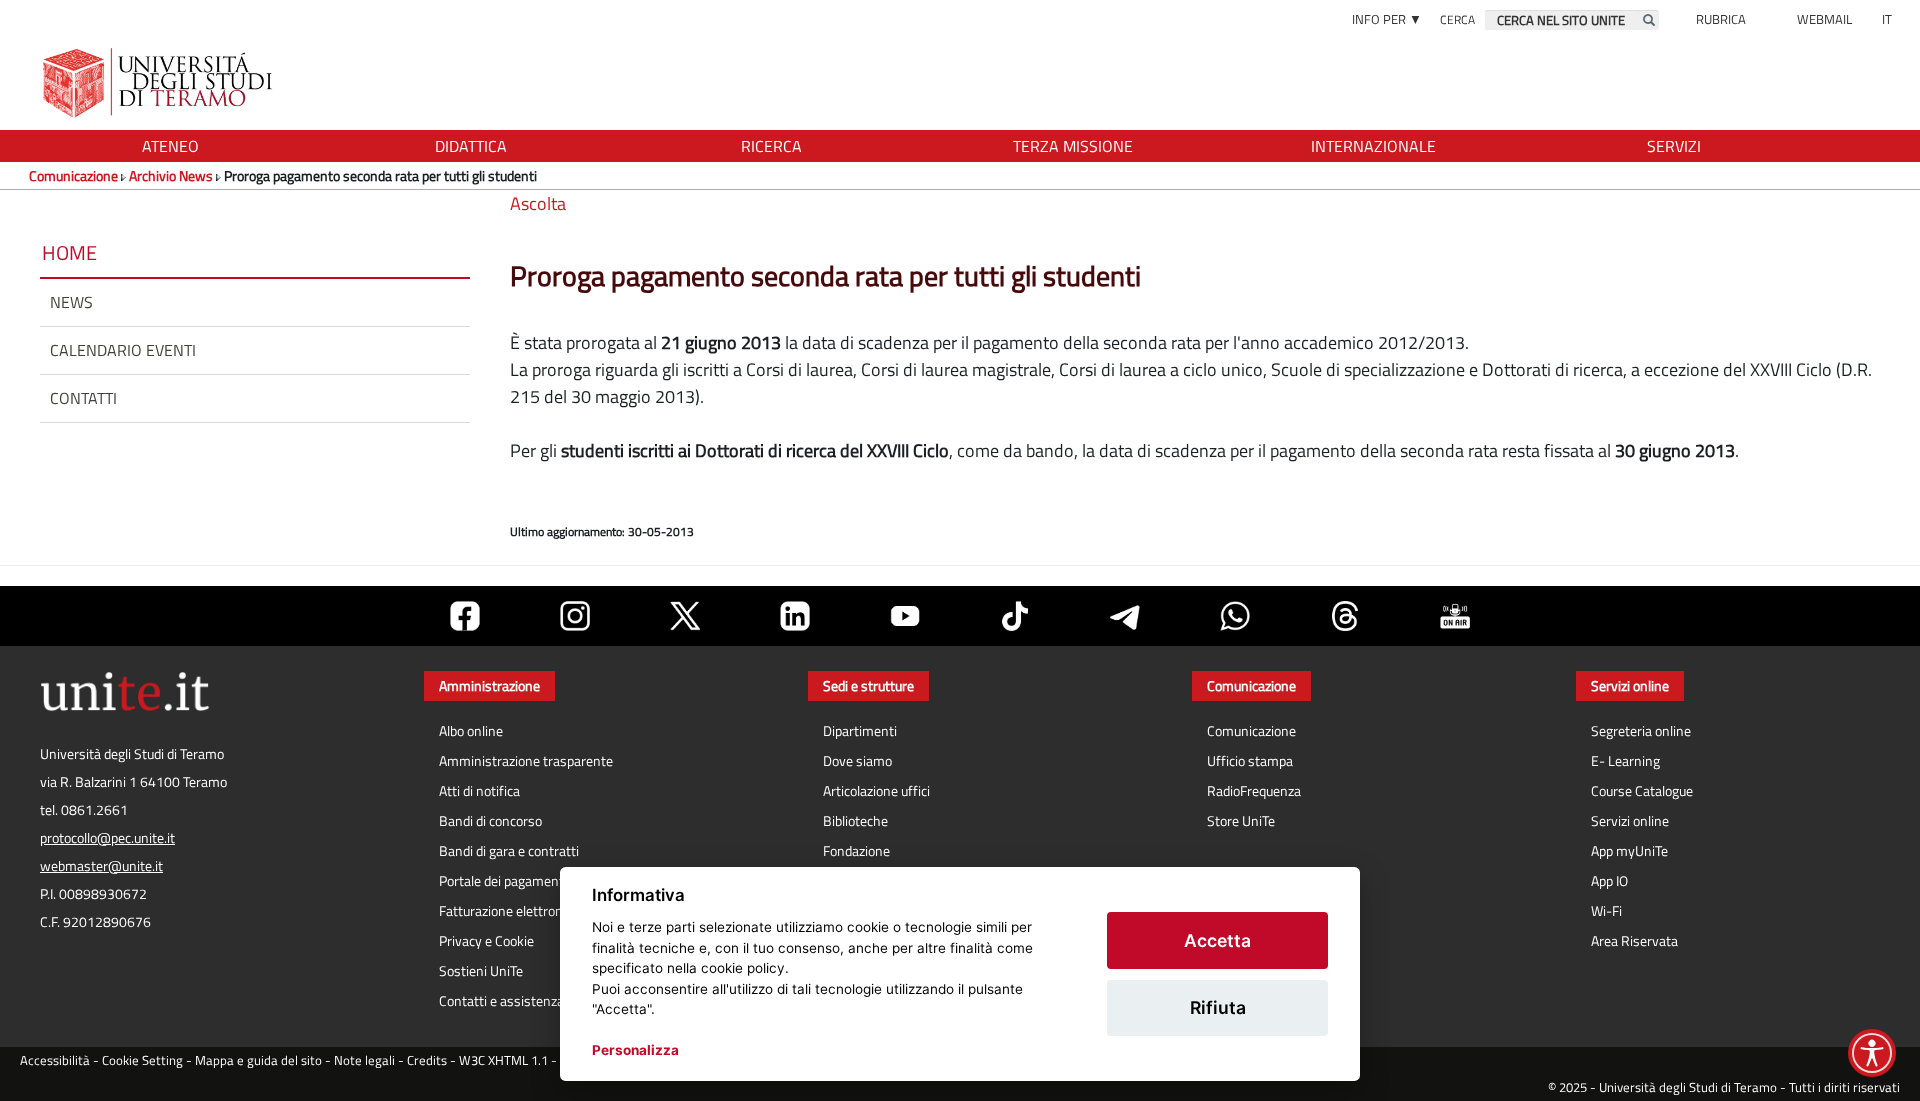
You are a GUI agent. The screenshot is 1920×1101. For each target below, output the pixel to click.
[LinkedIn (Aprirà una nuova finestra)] (795, 616)
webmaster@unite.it (101, 866)
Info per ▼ (1387, 19)
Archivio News (171, 175)
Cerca (1457, 19)
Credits (427, 1060)
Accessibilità (55, 1060)
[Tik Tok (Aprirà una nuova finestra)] (1015, 616)
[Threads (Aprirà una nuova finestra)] (1345, 616)
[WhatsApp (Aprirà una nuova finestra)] (1235, 616)
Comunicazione (73, 175)
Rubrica (1721, 19)
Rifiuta (1218, 1007)
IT (1887, 19)
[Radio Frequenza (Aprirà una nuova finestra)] (1455, 616)
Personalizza (635, 1050)
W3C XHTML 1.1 (503, 1060)
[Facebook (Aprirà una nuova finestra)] (465, 616)
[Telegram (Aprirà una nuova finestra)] (1125, 616)
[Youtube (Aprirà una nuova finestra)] (905, 616)
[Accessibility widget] (1872, 1053)
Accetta (1217, 940)
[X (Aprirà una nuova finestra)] (685, 616)
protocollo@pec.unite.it (107, 838)
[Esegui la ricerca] (1649, 20)
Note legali (364, 1060)
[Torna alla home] (159, 82)
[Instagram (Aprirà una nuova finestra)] (575, 616)
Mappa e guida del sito (258, 1060)
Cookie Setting (142, 1060)
